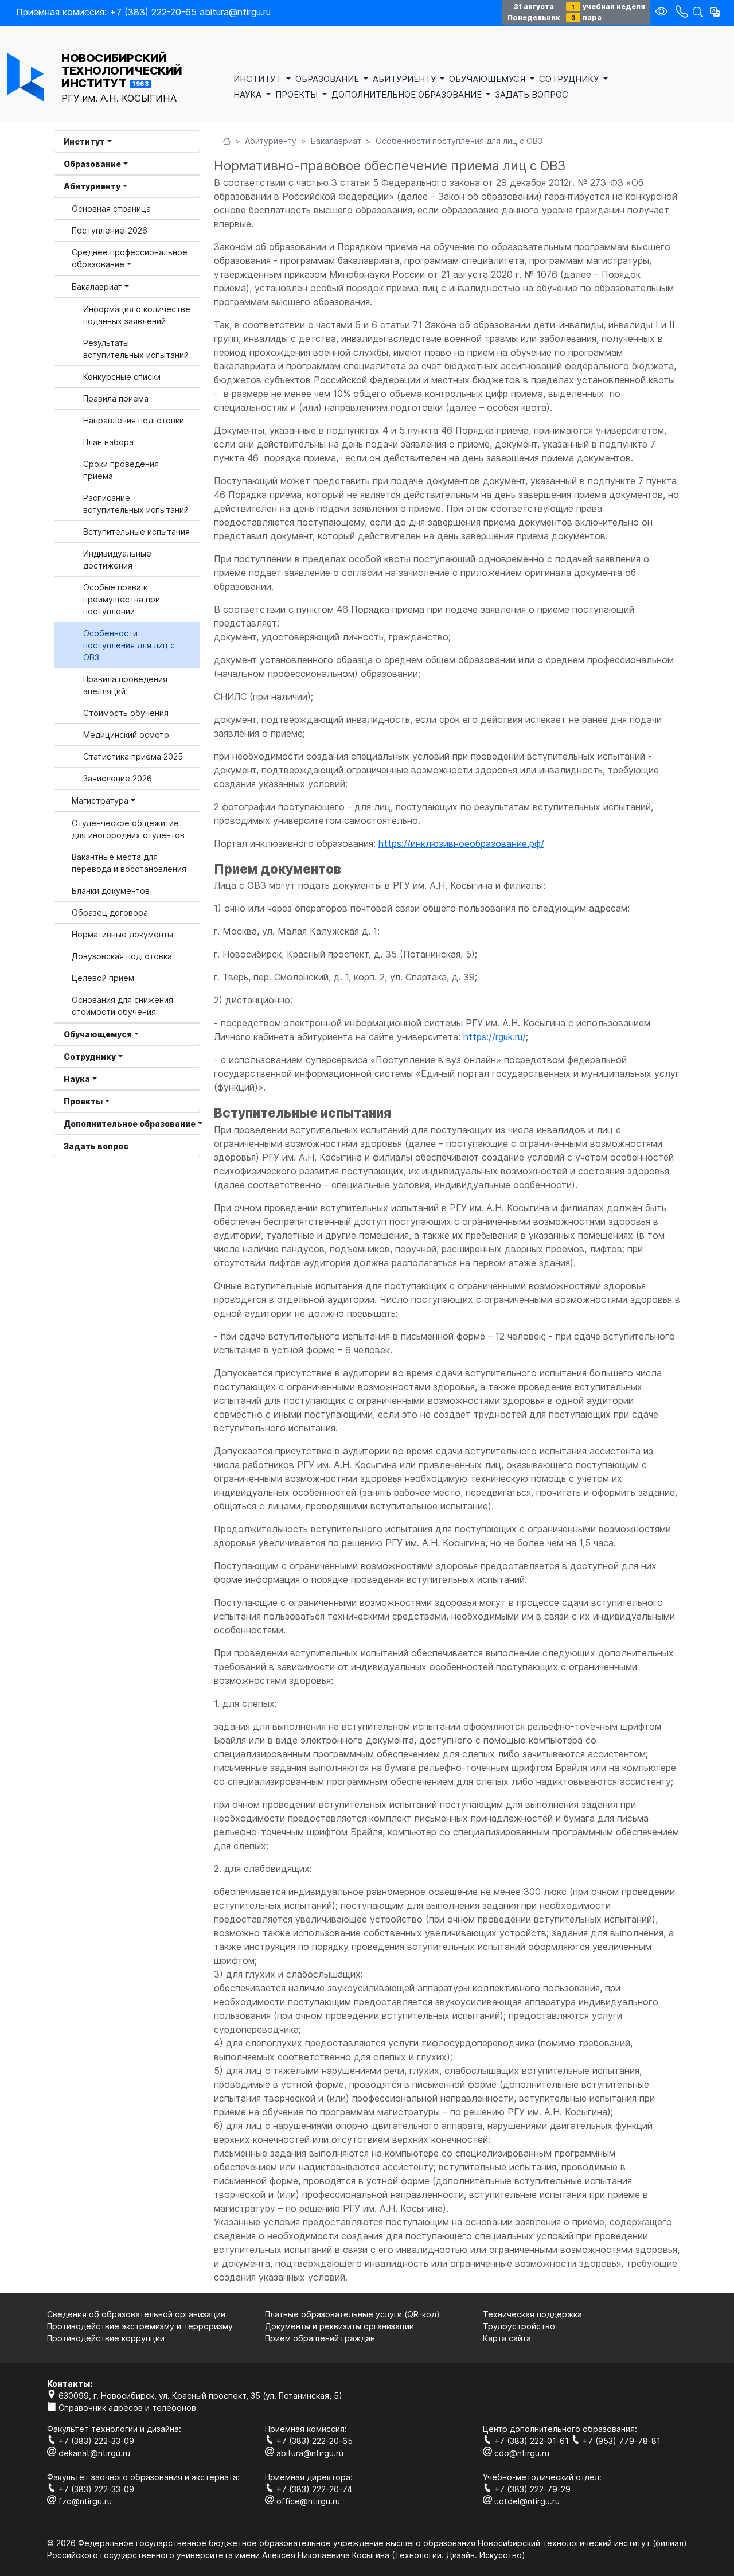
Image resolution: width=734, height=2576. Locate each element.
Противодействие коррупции (106, 2338)
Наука (77, 1079)
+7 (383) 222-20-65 (313, 2441)
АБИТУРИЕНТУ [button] (405, 79)
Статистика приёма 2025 (133, 756)
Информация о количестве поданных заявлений (137, 315)
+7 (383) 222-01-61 (532, 2441)
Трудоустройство (519, 2326)
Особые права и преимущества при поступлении (122, 599)
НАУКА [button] (249, 94)
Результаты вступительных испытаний (136, 349)
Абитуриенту (92, 186)
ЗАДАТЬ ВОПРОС (532, 94)
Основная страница (111, 209)
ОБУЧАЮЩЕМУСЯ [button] (488, 79)
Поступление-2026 (110, 230)
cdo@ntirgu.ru (521, 2453)
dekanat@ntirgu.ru (93, 2453)
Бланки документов (111, 891)
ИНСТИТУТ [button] (259, 79)
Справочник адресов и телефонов (126, 2408)
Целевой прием (103, 978)
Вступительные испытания (136, 532)
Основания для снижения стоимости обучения (122, 1006)
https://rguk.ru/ (495, 1037)
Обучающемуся (98, 1034)
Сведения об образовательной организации (136, 2314)
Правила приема (116, 398)
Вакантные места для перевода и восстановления (129, 863)
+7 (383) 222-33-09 (95, 2441)
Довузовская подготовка (122, 956)
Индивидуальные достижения (117, 559)
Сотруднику (90, 1057)
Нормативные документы (122, 934)
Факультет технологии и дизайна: (114, 2429)
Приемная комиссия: (306, 2429)
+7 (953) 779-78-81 (620, 2441)
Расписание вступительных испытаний (136, 504)
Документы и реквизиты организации (339, 2326)
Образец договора (110, 913)
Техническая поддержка (532, 2314)
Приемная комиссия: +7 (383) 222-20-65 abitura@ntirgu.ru (143, 12)
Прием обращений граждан (320, 2338)
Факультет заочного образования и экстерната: (143, 2477)
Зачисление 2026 (118, 778)
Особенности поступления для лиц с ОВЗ (129, 645)
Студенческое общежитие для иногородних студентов (128, 829)
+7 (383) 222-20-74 (313, 2489)
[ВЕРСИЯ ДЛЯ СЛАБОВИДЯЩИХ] (663, 12)
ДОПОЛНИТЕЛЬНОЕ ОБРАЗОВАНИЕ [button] (408, 94)
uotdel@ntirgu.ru (526, 2501)
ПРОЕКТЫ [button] (298, 94)
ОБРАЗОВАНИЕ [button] (328, 79)
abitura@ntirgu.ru (309, 2453)
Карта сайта (507, 2338)
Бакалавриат (97, 287)
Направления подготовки (134, 420)
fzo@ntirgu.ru (84, 2501)
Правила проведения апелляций (125, 685)
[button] (715, 12)
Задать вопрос (96, 1146)
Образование (92, 164)
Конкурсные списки (122, 377)
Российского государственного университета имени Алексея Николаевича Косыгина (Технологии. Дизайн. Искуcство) (286, 2555)
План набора (108, 442)
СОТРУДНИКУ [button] (570, 79)
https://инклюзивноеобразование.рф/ (461, 843)
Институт (84, 141)
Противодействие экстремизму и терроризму (140, 2326)
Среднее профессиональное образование (130, 258)
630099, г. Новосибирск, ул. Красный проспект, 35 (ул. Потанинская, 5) (199, 2396)
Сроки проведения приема (121, 470)
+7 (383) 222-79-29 (531, 2489)
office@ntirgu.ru (307, 2501)
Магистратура (100, 801)
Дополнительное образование (130, 1124)
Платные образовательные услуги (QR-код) (352, 2314)
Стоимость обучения (126, 713)
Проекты (83, 1101)
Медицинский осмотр (126, 735)
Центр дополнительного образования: (560, 2429)
